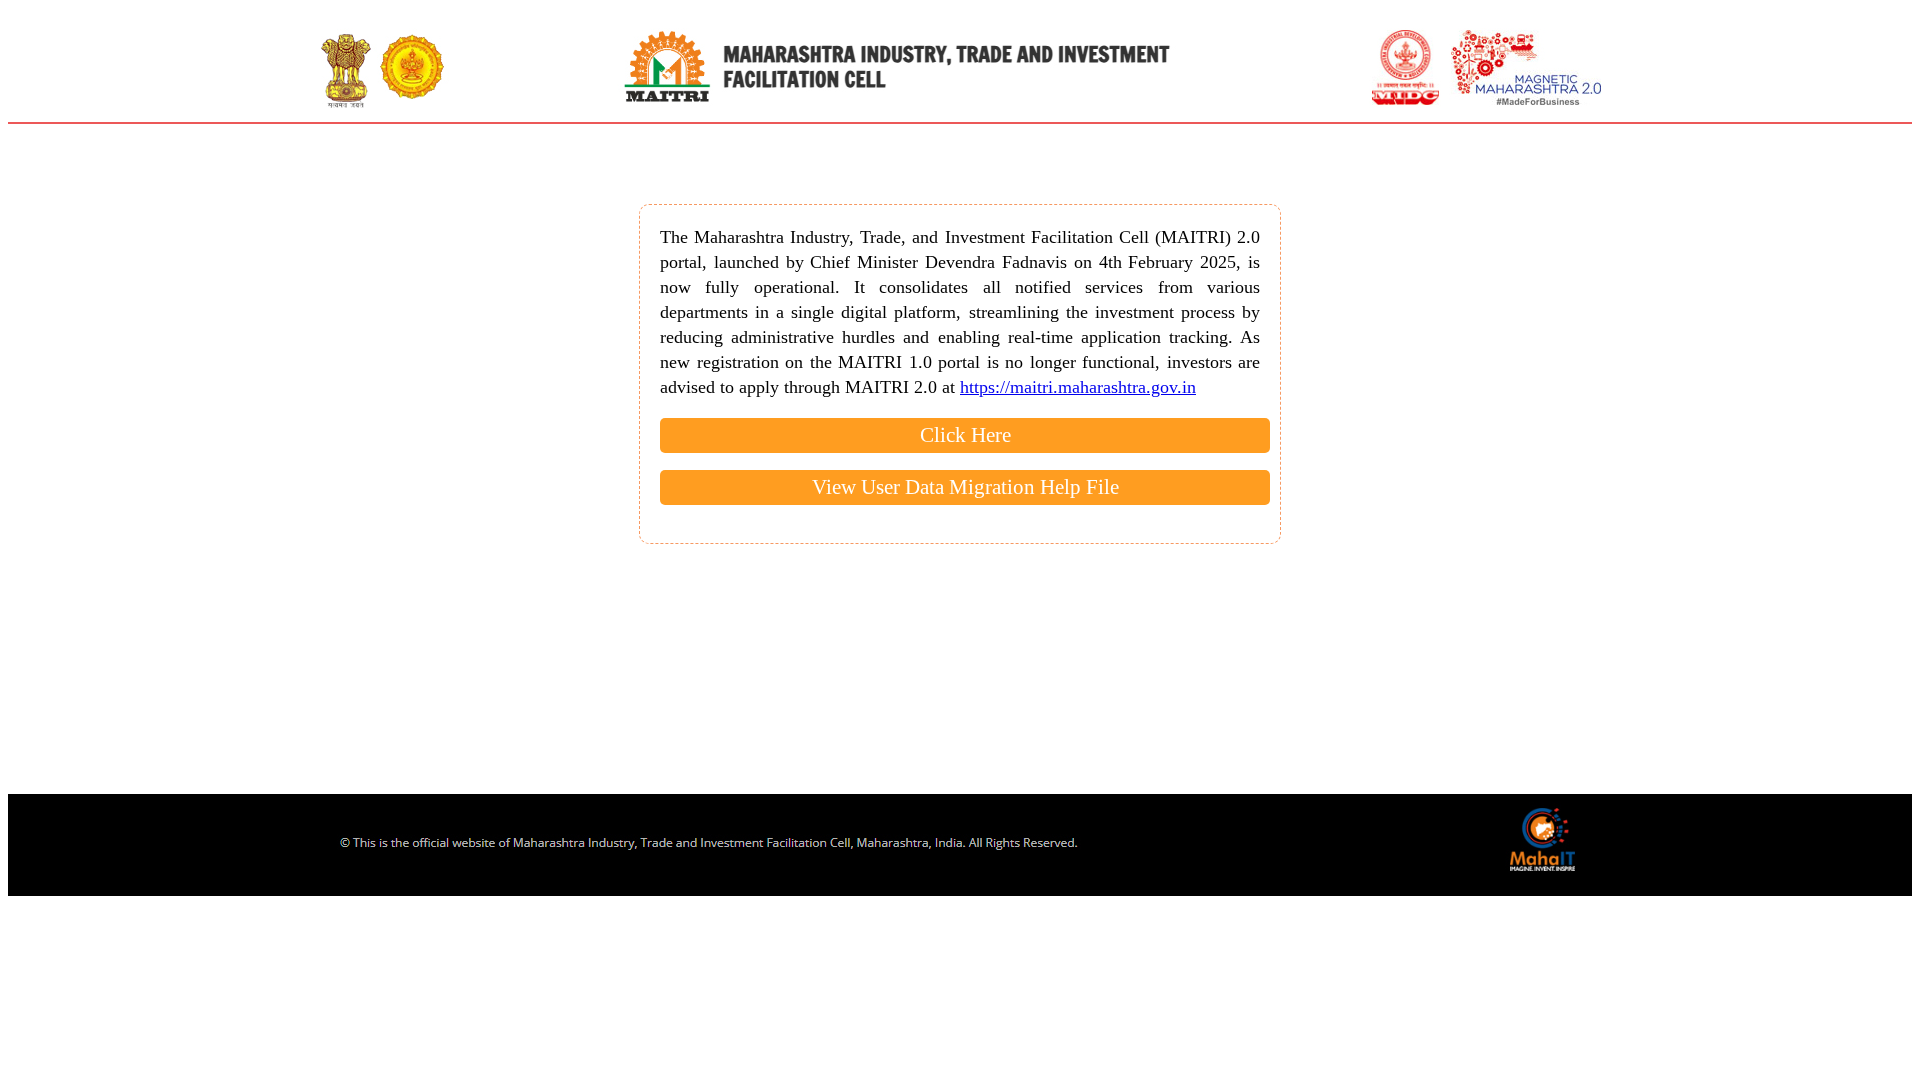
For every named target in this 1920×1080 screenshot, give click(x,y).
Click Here (965, 435)
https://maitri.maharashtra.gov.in (1078, 387)
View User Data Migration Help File (965, 487)
